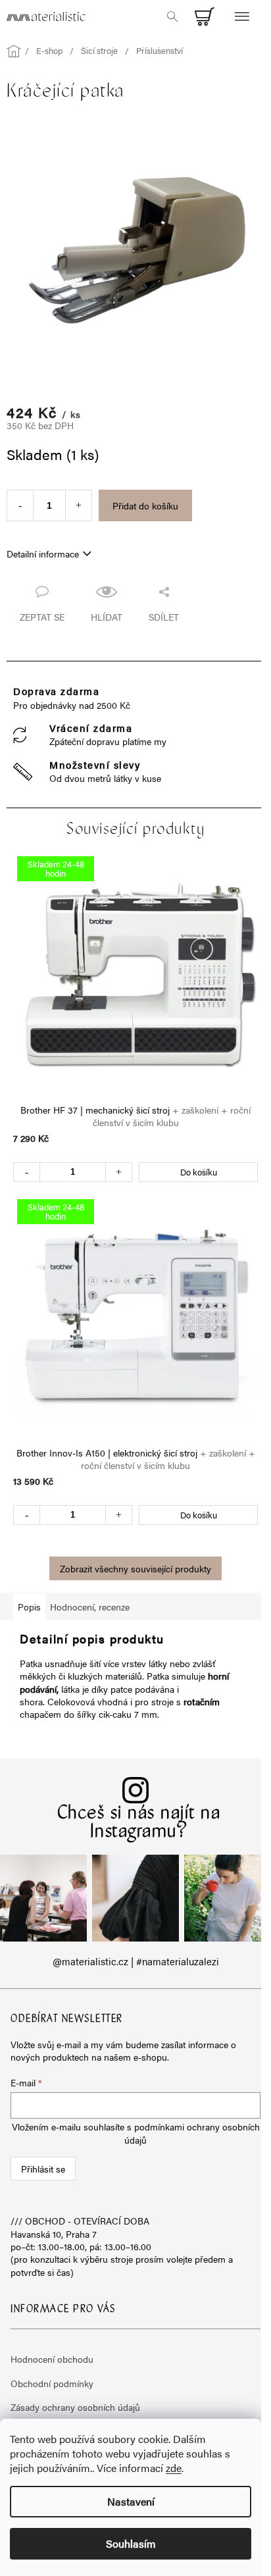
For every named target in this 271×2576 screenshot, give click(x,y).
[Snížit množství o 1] (20, 505)
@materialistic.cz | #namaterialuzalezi (136, 1961)
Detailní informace (43, 554)
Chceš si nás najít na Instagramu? (139, 1823)
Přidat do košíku (145, 505)
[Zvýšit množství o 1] (79, 505)
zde (174, 2468)
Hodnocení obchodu (52, 2359)
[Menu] (241, 16)
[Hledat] (172, 16)
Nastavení (131, 2501)
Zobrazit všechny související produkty (135, 1568)
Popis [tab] (29, 1607)
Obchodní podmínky (52, 2383)
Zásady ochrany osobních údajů (75, 2407)
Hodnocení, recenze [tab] (90, 1607)
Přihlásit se (43, 2169)
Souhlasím (131, 2543)
